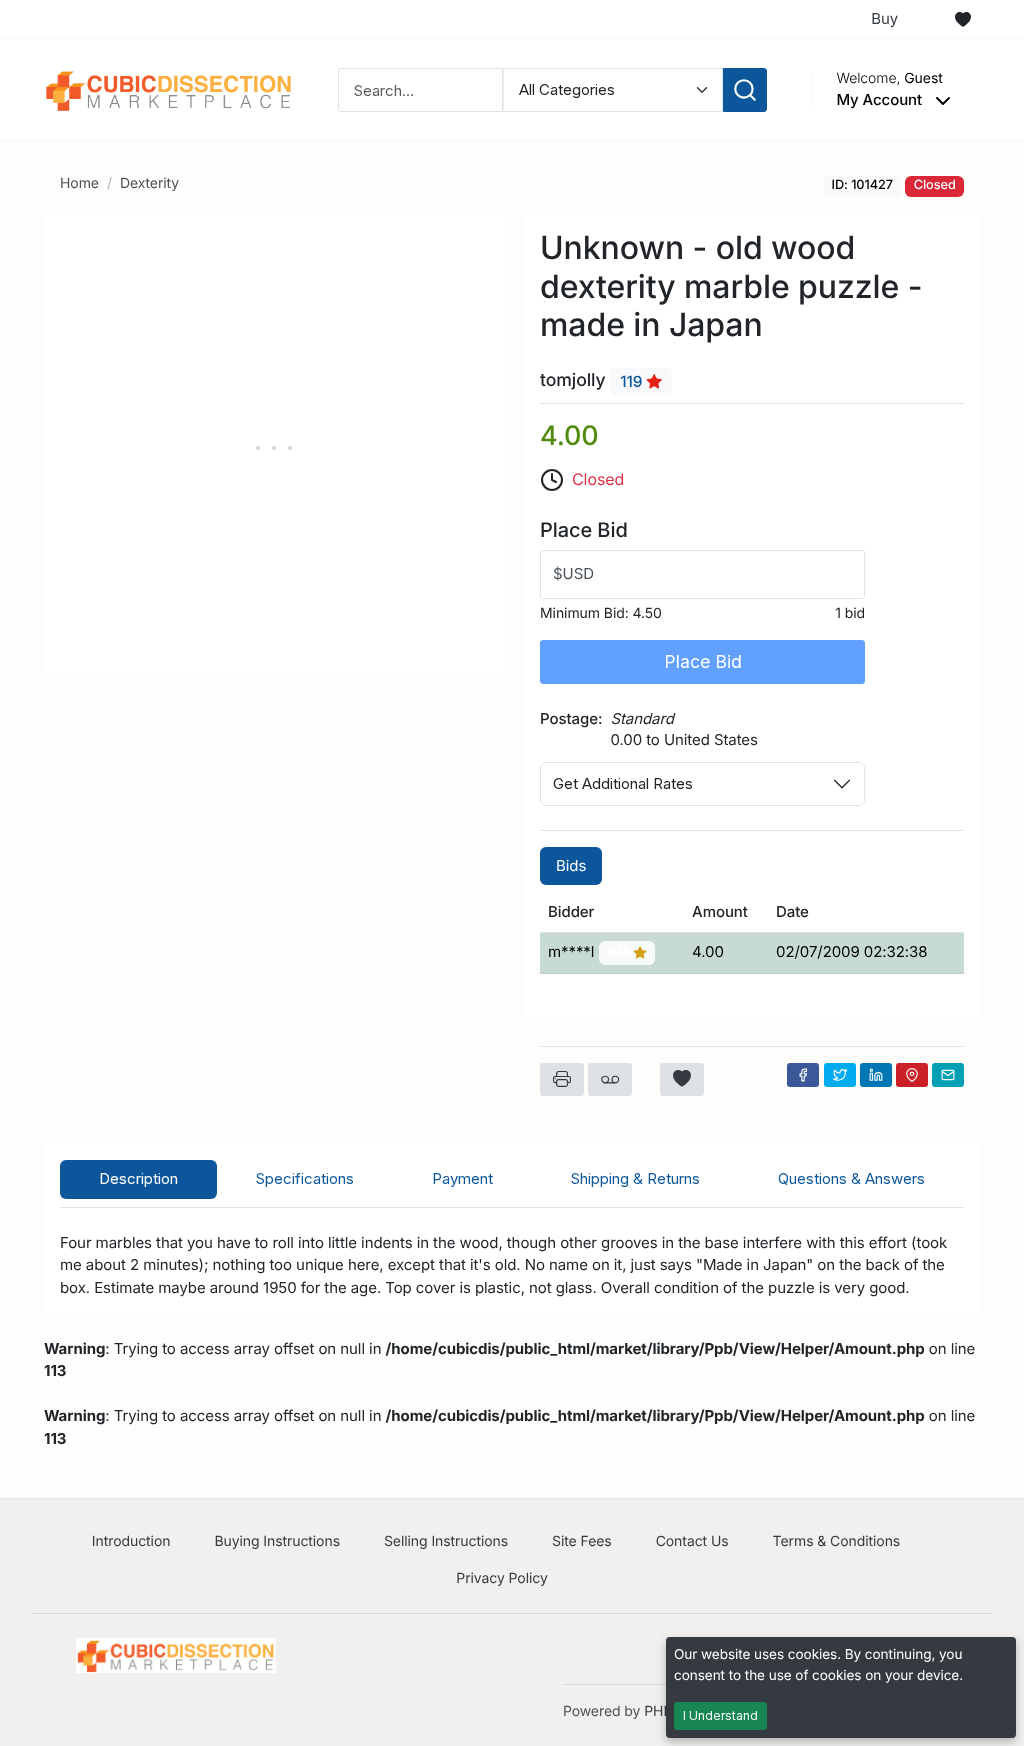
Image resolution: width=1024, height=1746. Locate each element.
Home (79, 183)
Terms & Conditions (837, 1541)
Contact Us (692, 1541)
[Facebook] (803, 1075)
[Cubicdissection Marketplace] (169, 88)
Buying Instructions (277, 1541)
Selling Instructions (446, 1541)
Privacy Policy (501, 1578)
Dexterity (149, 183)
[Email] (948, 1075)
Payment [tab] (462, 1178)
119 (633, 381)
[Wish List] (963, 20)
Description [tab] (138, 1178)
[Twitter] (840, 1075)
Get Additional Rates (623, 783)
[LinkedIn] (876, 1075)
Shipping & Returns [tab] (635, 1178)
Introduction (131, 1541)
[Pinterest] (912, 1075)
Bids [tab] (571, 865)
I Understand (720, 1715)
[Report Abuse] (610, 1080)
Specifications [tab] (305, 1178)
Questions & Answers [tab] (851, 1178)
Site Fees (582, 1541)
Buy (884, 18)
